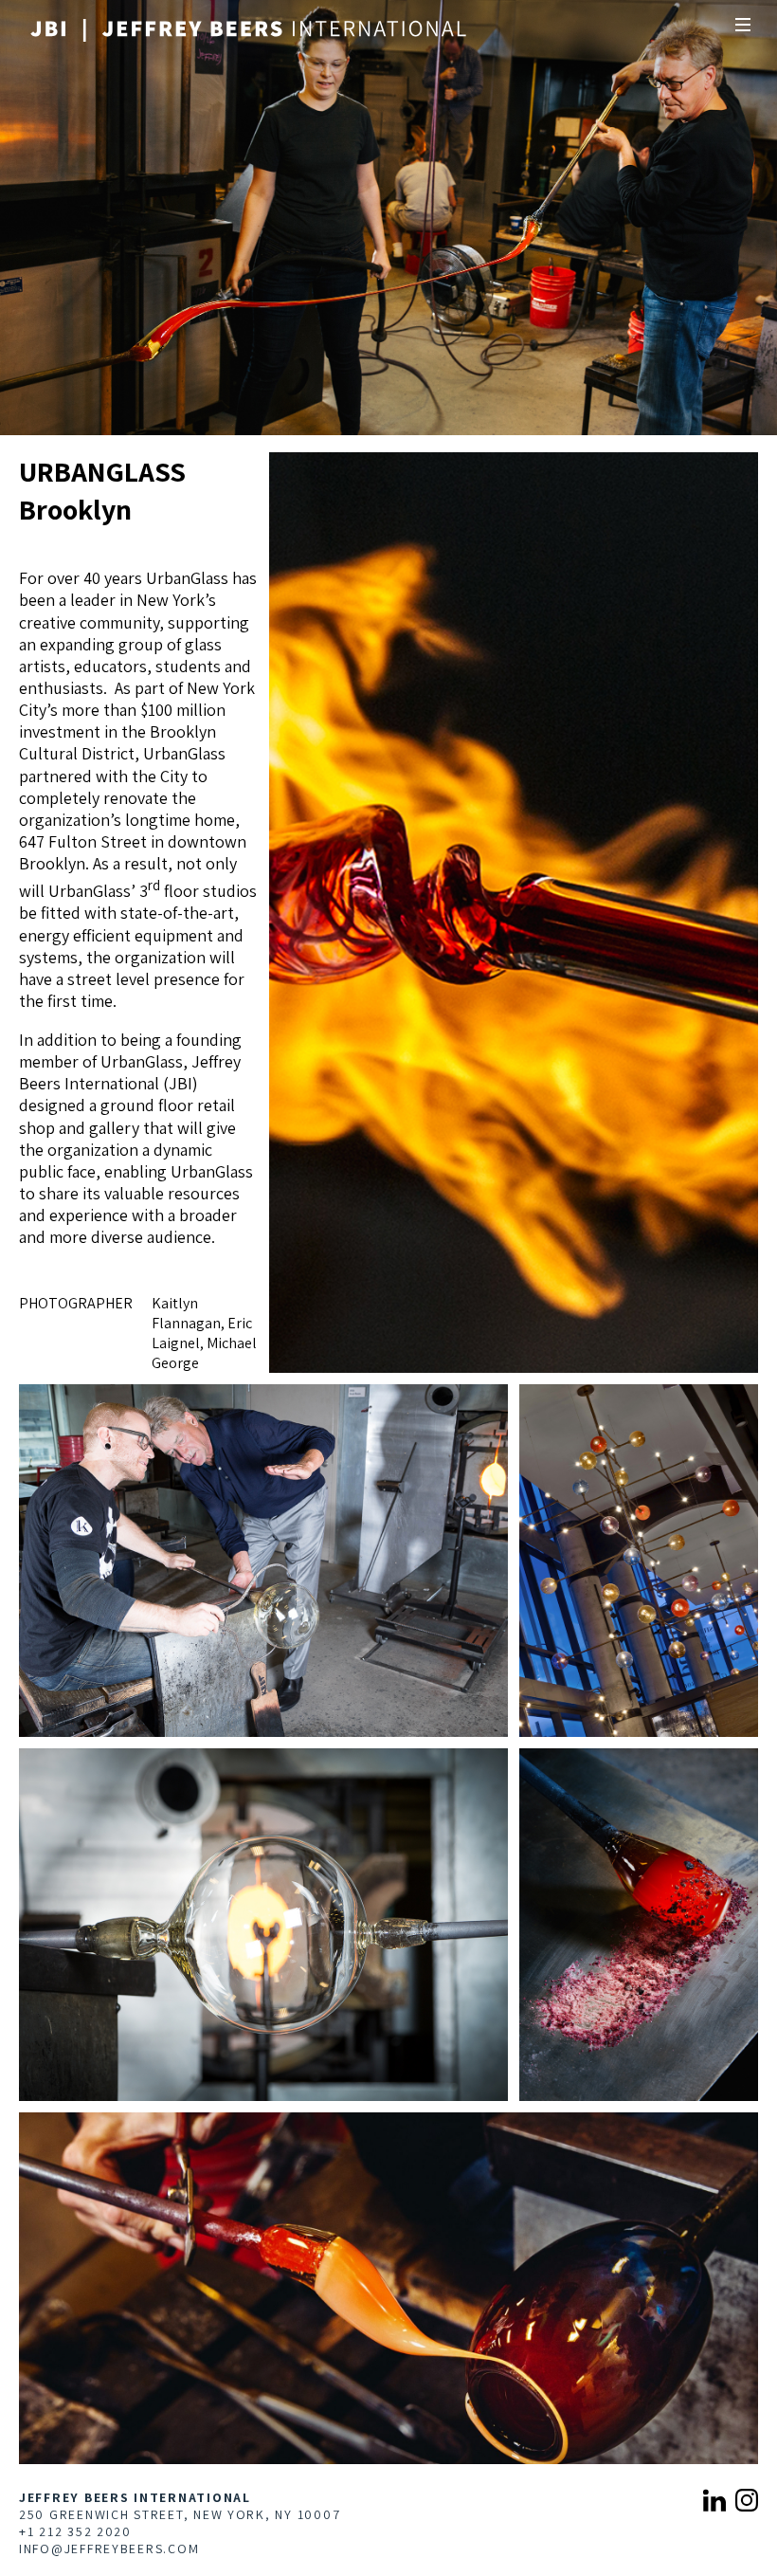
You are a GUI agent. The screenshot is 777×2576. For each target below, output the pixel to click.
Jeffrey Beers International (135, 2497)
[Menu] (743, 25)
